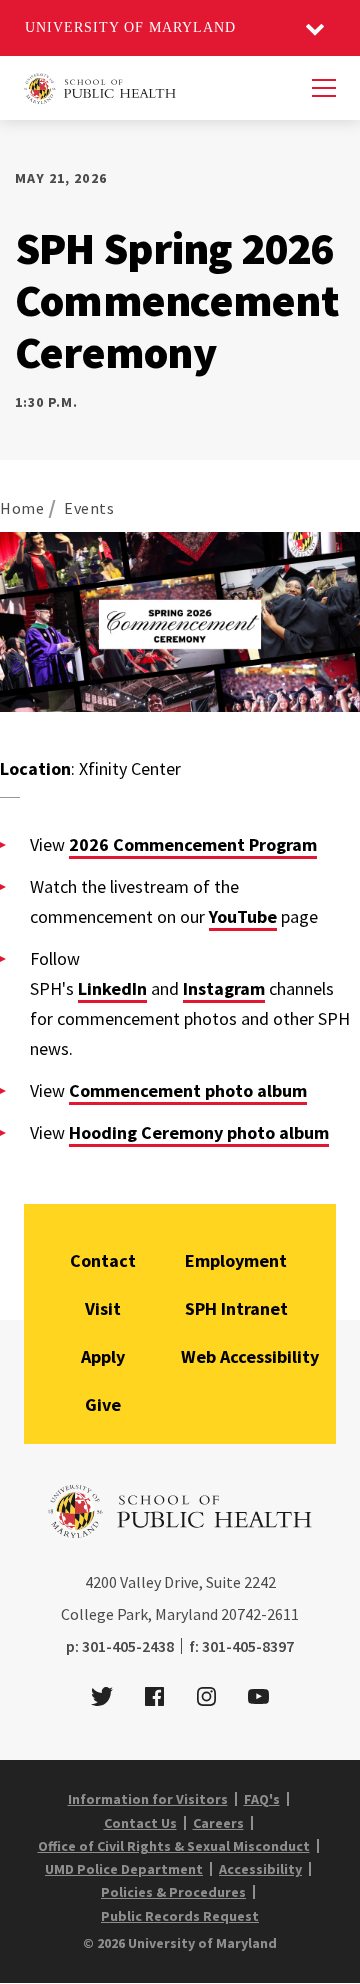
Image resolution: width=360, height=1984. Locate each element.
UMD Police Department (124, 1869)
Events (89, 508)
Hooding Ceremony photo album (199, 1132)
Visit (103, 1308)
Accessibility (260, 1869)
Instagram (224, 988)
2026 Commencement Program (193, 844)
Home (22, 508)
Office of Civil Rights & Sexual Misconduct (174, 1846)
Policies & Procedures (173, 1892)
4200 (101, 1582)
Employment (236, 1260)
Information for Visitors (148, 1799)
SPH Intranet (236, 1308)
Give (103, 1404)
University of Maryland (130, 27)
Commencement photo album (188, 1090)
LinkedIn (112, 988)
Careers (218, 1823)
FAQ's (262, 1799)
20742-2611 (260, 1614)
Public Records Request (180, 1916)
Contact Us (140, 1823)
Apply (103, 1356)
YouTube (243, 916)
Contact (103, 1260)
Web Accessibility (250, 1356)
